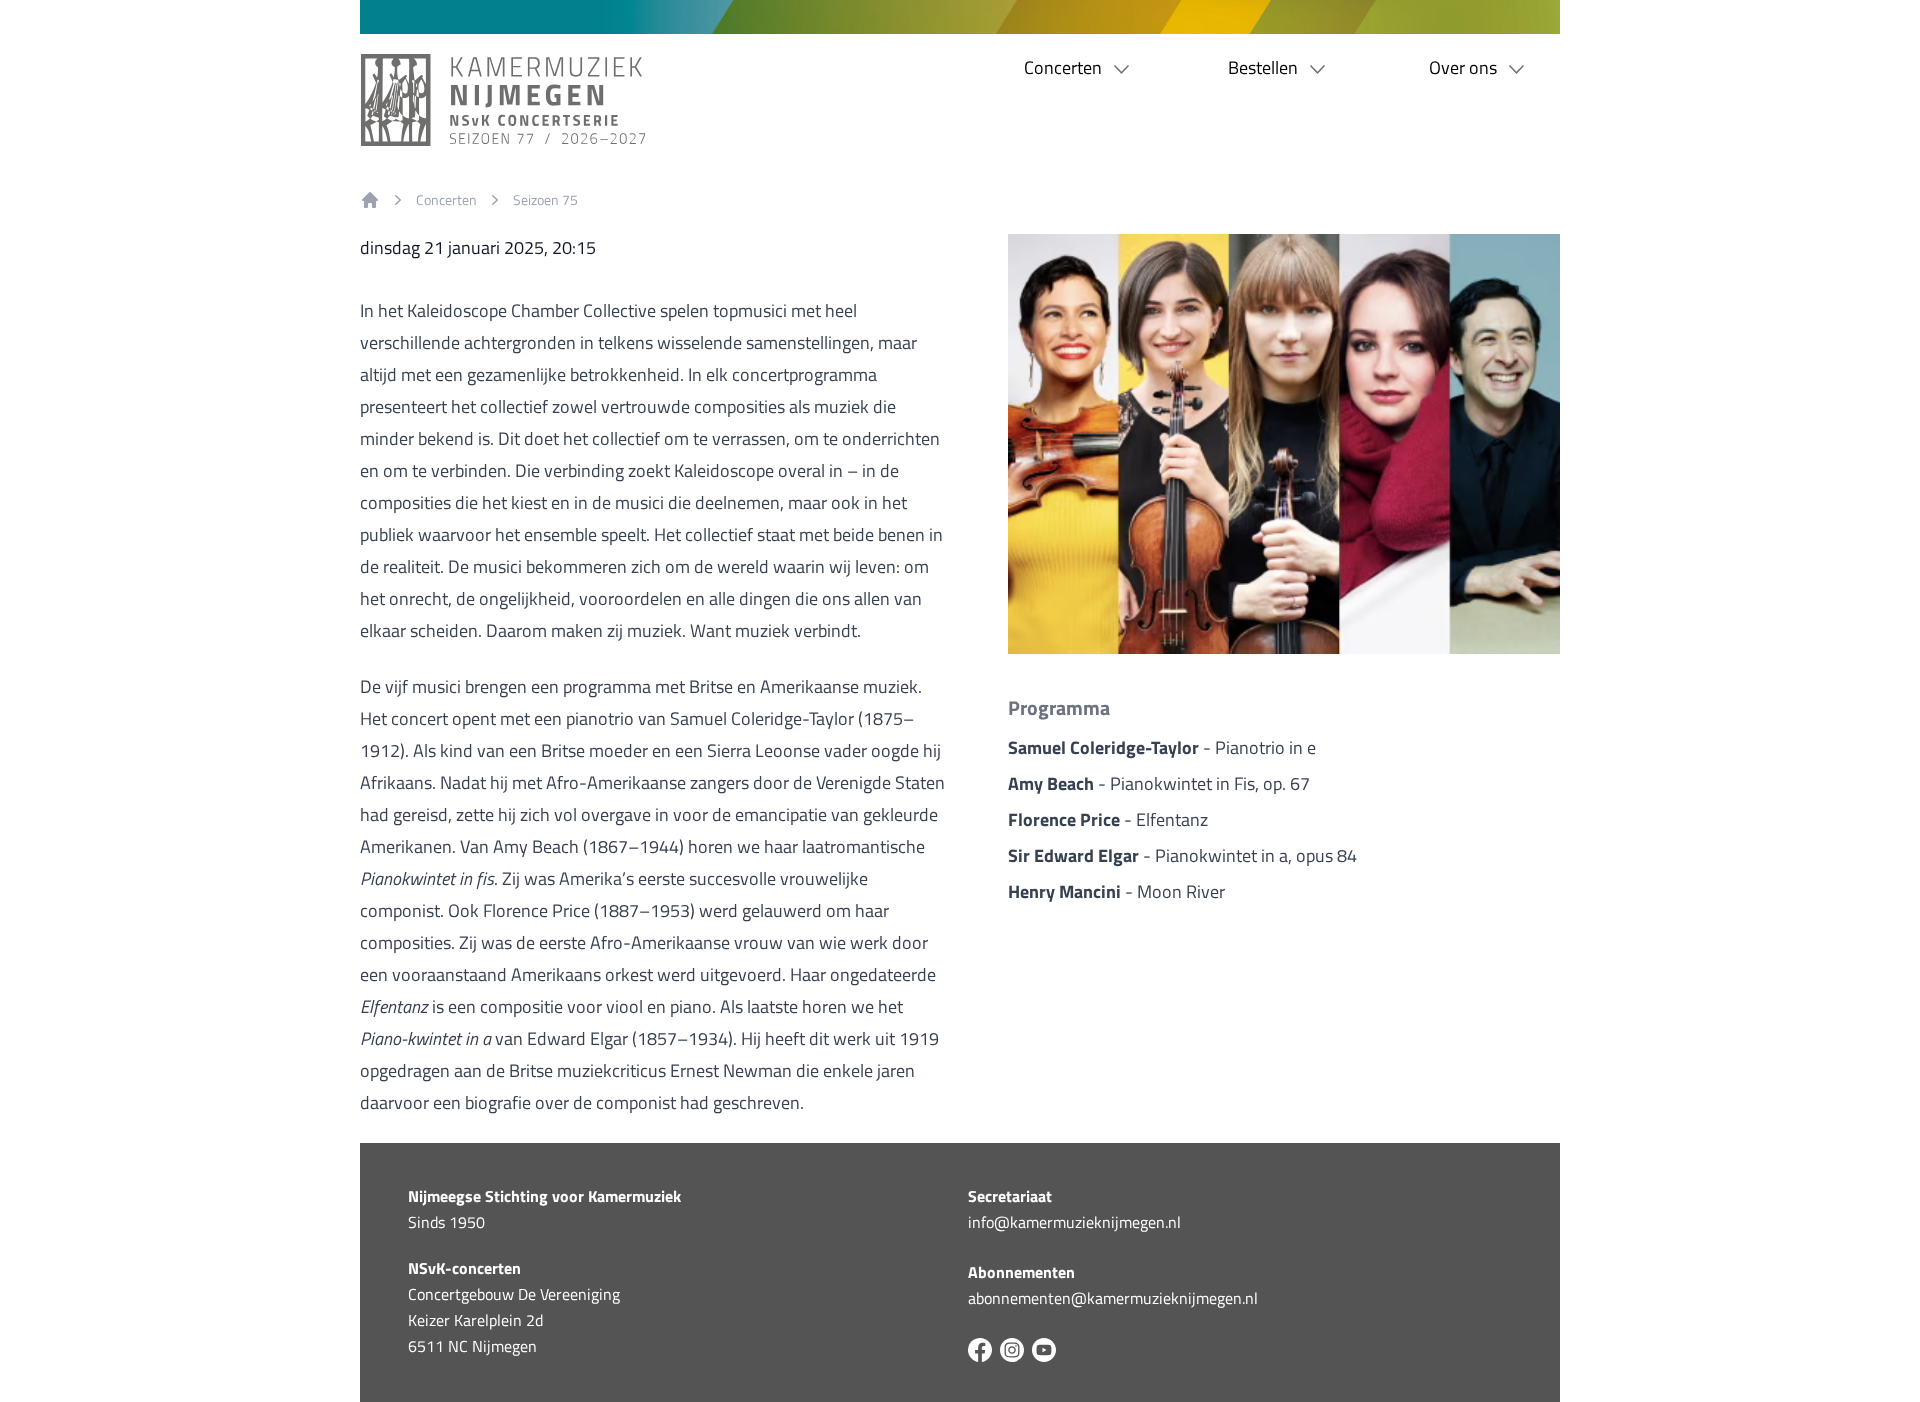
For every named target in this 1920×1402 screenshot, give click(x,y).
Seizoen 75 (545, 200)
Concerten (446, 200)
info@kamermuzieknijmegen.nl (1074, 1222)
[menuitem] (370, 200)
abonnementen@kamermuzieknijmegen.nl (1113, 1298)
